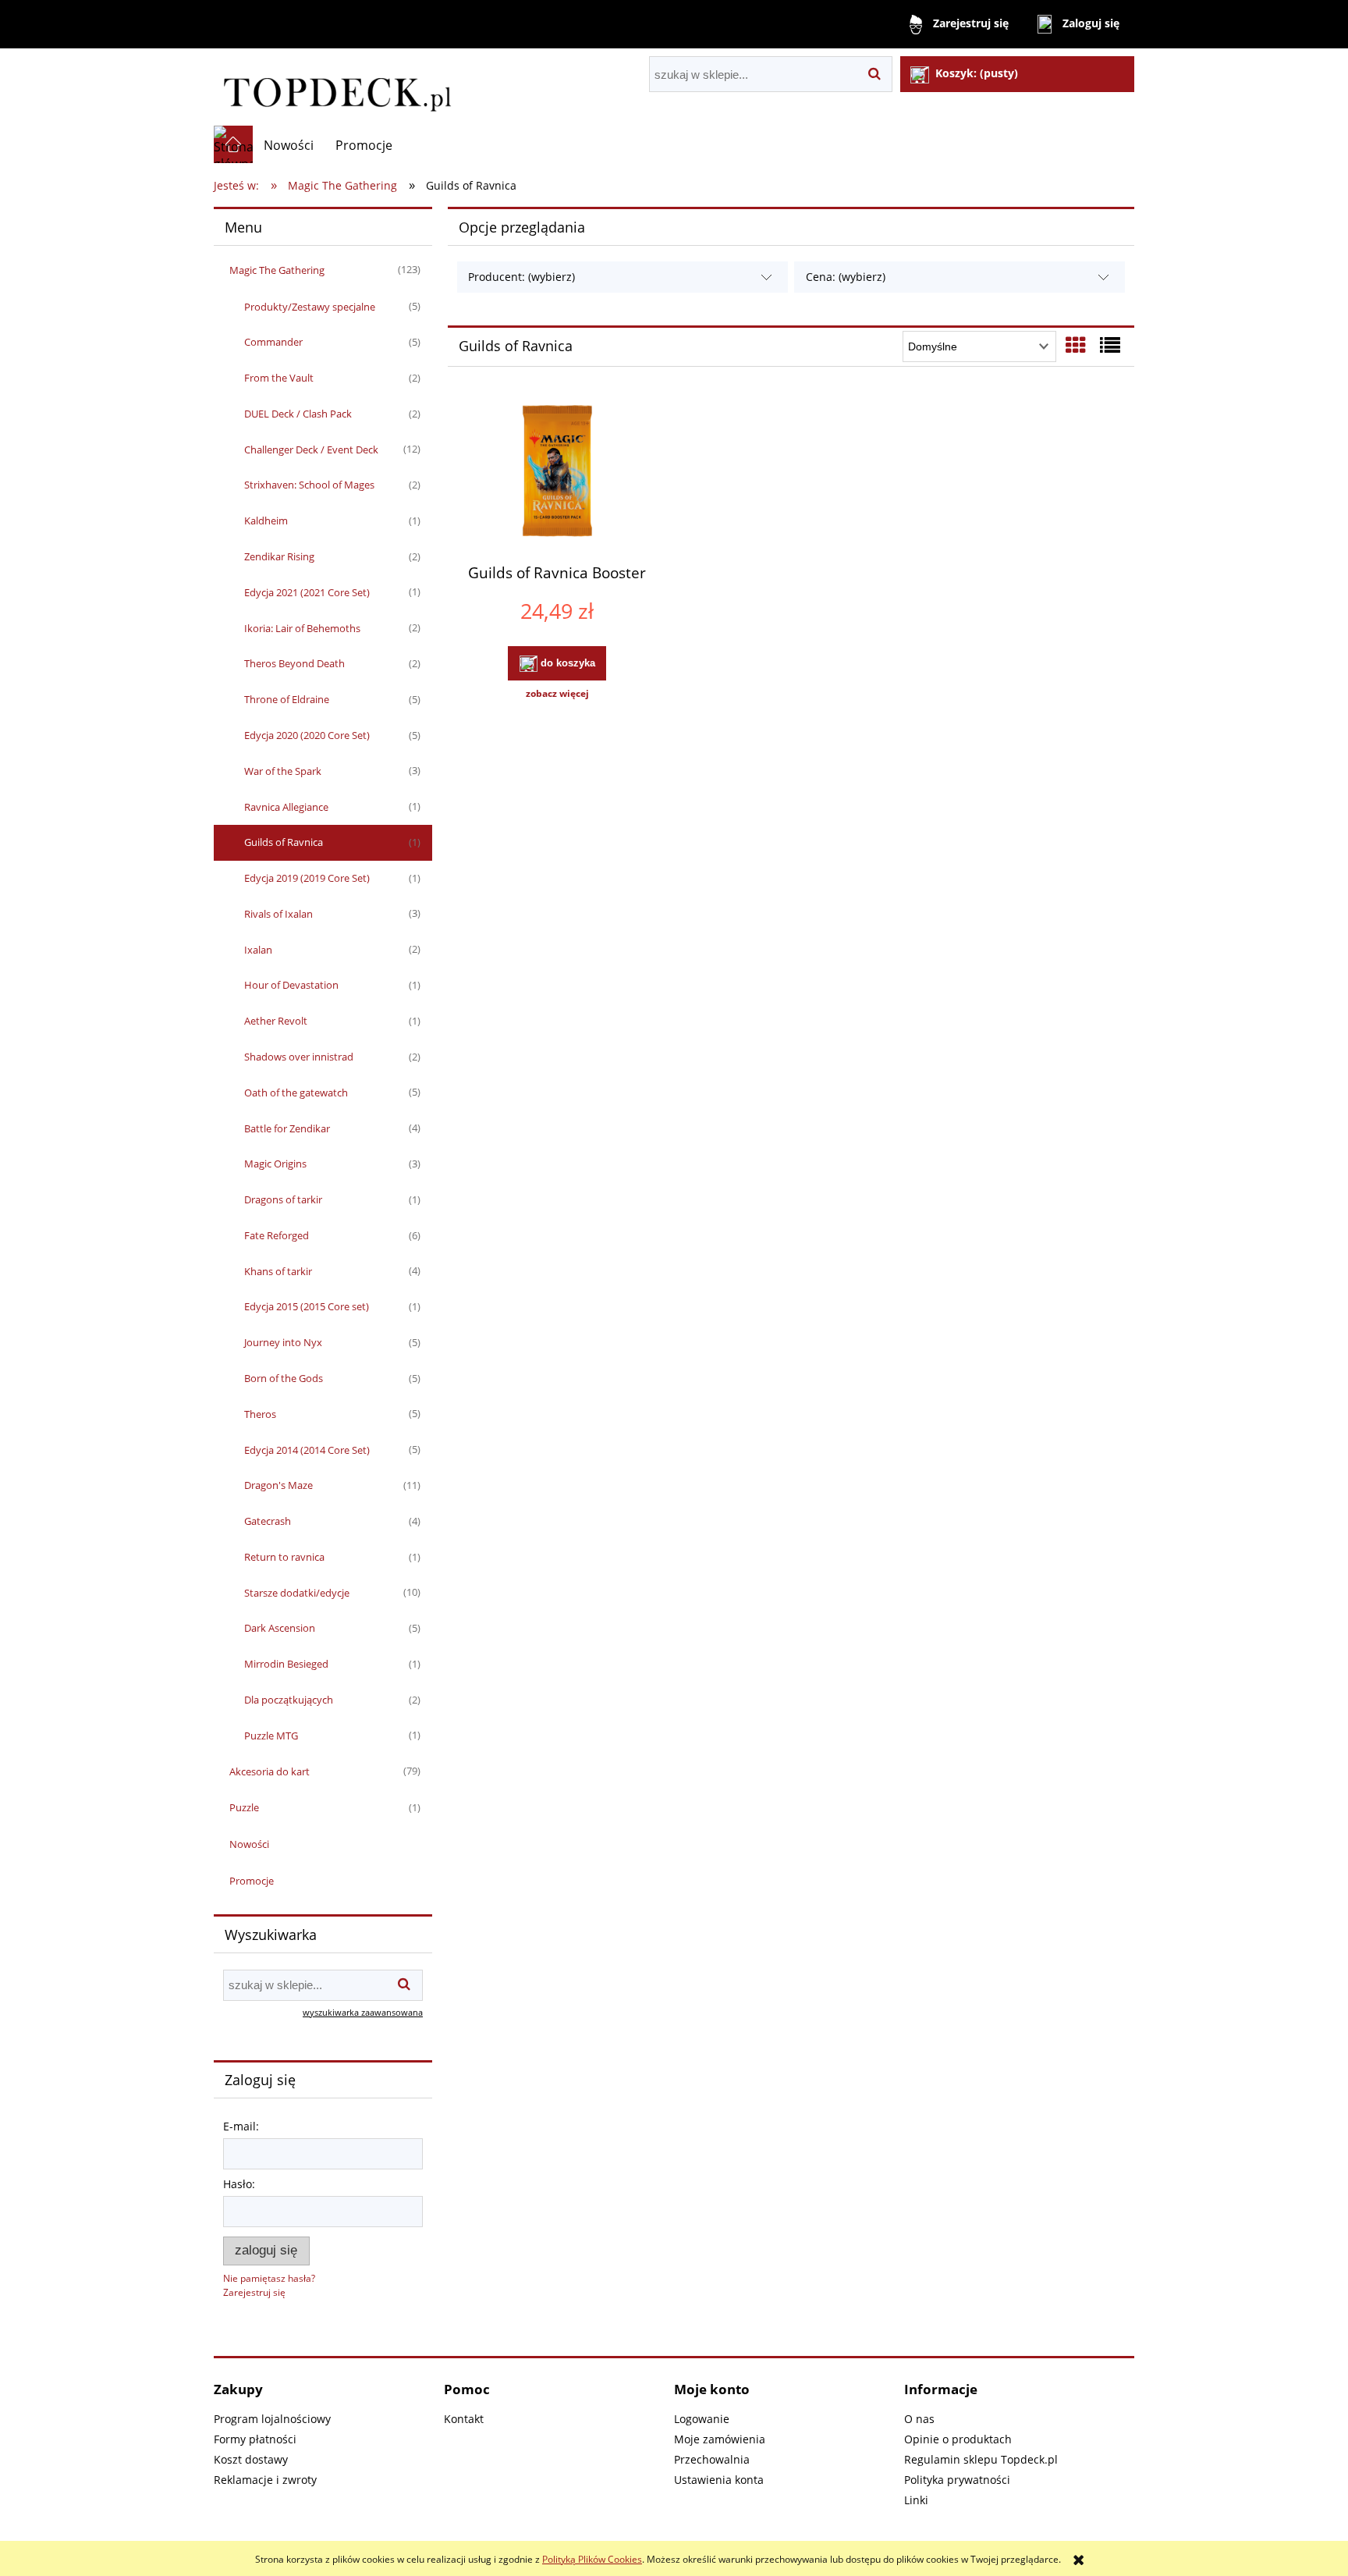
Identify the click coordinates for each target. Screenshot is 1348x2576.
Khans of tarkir (278, 1271)
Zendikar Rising (279, 556)
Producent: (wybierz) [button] (521, 277)
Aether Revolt (276, 1021)
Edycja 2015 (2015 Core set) (307, 1306)
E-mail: (241, 2126)
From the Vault (279, 378)
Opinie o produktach (958, 2439)
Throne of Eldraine (287, 699)
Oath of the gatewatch (296, 1093)
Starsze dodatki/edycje (297, 1593)
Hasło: (239, 2184)
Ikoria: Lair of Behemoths (302, 628)
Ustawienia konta (719, 2480)
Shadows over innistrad (299, 1057)
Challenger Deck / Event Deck (311, 449)
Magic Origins (275, 1164)
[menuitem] (289, 145)
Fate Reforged (277, 1235)
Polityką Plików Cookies (592, 2559)
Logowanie (702, 2419)
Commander (273, 342)
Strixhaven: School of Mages (309, 485)
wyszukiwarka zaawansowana (363, 2012)
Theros (260, 1414)
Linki (916, 2500)
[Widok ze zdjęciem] (1076, 345)
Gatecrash (268, 1521)
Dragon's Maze (278, 1485)
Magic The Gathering (277, 270)
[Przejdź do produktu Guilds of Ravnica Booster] (557, 473)
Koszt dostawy (251, 2459)
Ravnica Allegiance (286, 807)
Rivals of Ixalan (278, 914)
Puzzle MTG (271, 1736)
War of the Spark (283, 771)
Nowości (249, 1844)
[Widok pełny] (1110, 345)
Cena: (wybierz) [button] (846, 277)
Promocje (252, 1881)
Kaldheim (266, 521)
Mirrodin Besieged (286, 1664)
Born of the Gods (284, 1378)
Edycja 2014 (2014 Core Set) (307, 1450)
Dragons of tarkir (283, 1199)
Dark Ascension (280, 1628)
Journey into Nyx (283, 1342)
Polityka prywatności (957, 2480)
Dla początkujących (289, 1700)
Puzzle (244, 1807)
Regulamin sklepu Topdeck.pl (981, 2459)
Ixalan (258, 950)
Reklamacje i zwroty (265, 2480)
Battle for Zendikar (287, 1128)
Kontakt (464, 2419)
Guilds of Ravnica (284, 842)
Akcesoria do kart (270, 1771)
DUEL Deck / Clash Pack (298, 414)
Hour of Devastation (291, 985)
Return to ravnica (284, 1557)
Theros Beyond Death (294, 663)
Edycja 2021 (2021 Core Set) (307, 592)
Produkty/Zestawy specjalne (310, 307)
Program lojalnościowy (272, 2419)
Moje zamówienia (720, 2439)
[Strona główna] (336, 87)
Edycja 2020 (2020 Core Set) (307, 735)
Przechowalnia (712, 2459)
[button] (557, 694)
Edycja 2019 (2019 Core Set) (307, 878)
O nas (919, 2419)
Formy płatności (255, 2439)
